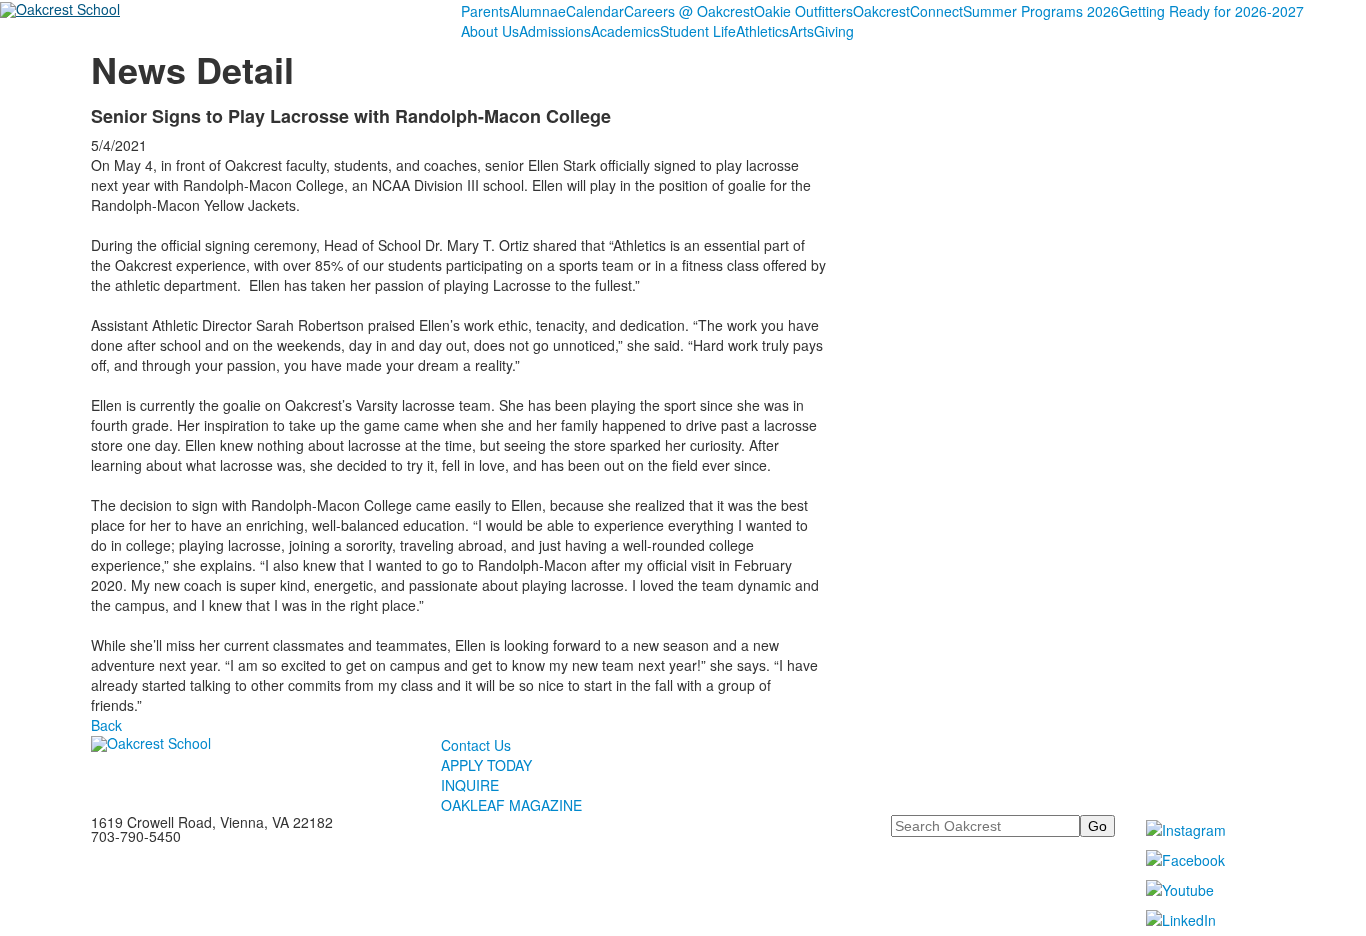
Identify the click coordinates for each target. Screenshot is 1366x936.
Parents (485, 11)
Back (106, 725)
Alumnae (538, 11)
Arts (801, 31)
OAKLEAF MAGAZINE (511, 805)
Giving (834, 31)
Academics (625, 31)
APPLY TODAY (486, 765)
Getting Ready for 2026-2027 (1211, 11)
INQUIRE (470, 785)
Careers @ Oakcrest (689, 11)
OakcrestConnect (908, 11)
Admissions (555, 31)
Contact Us (476, 745)
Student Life (698, 31)
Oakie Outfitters (803, 11)
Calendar (595, 11)
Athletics (762, 31)
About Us (490, 31)
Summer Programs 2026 (1041, 11)
